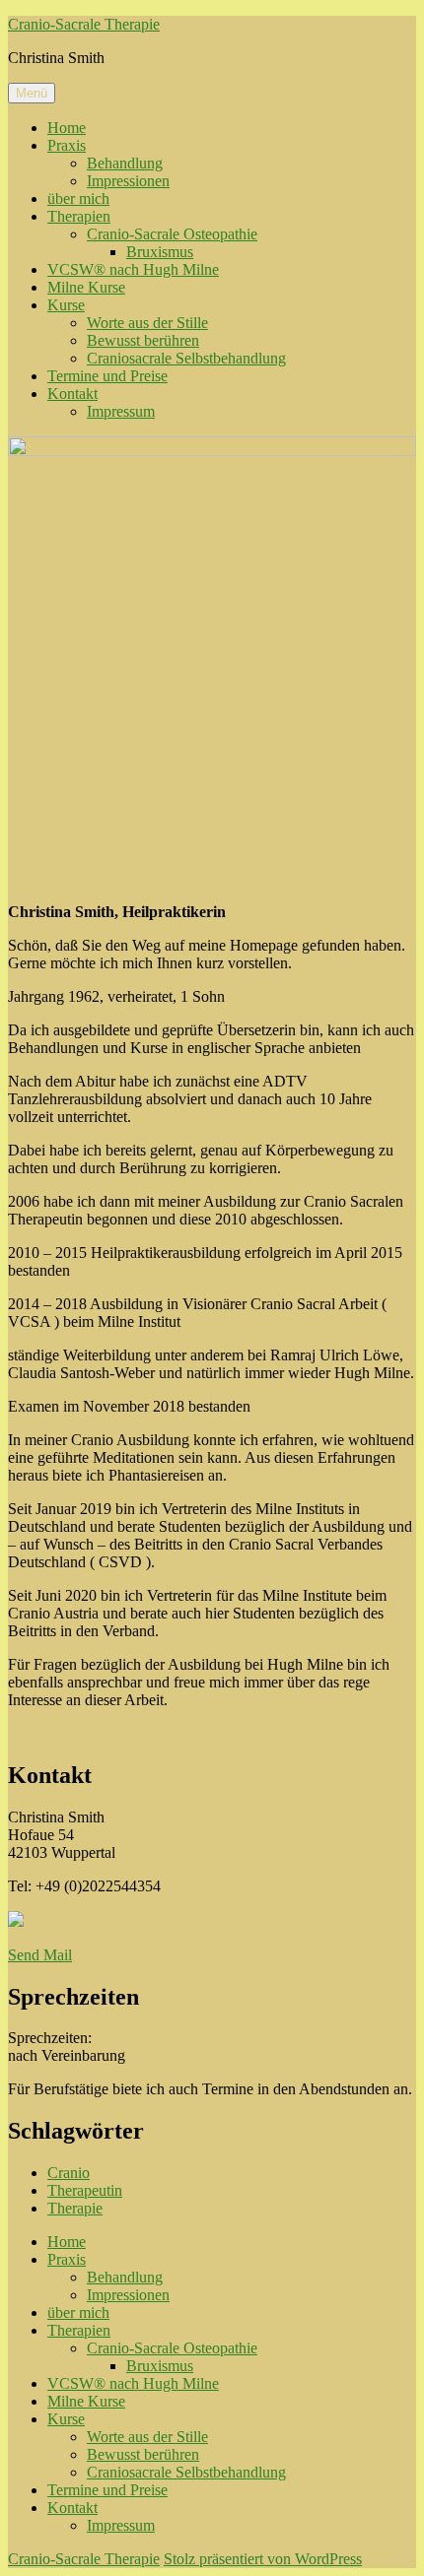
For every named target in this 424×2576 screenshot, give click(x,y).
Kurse (66, 305)
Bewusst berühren (143, 340)
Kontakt (72, 394)
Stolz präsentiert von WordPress (263, 2559)
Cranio (69, 2173)
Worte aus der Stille (147, 323)
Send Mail (40, 1955)
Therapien (79, 216)
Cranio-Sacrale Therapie (84, 24)
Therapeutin (85, 2190)
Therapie (75, 2208)
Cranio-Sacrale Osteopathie (172, 234)
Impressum (121, 411)
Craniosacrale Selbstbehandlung (186, 358)
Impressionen (128, 181)
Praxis (67, 145)
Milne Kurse (86, 287)
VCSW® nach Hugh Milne (133, 269)
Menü (32, 93)
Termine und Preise (107, 376)
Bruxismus (160, 252)
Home (67, 128)
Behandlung (125, 163)
